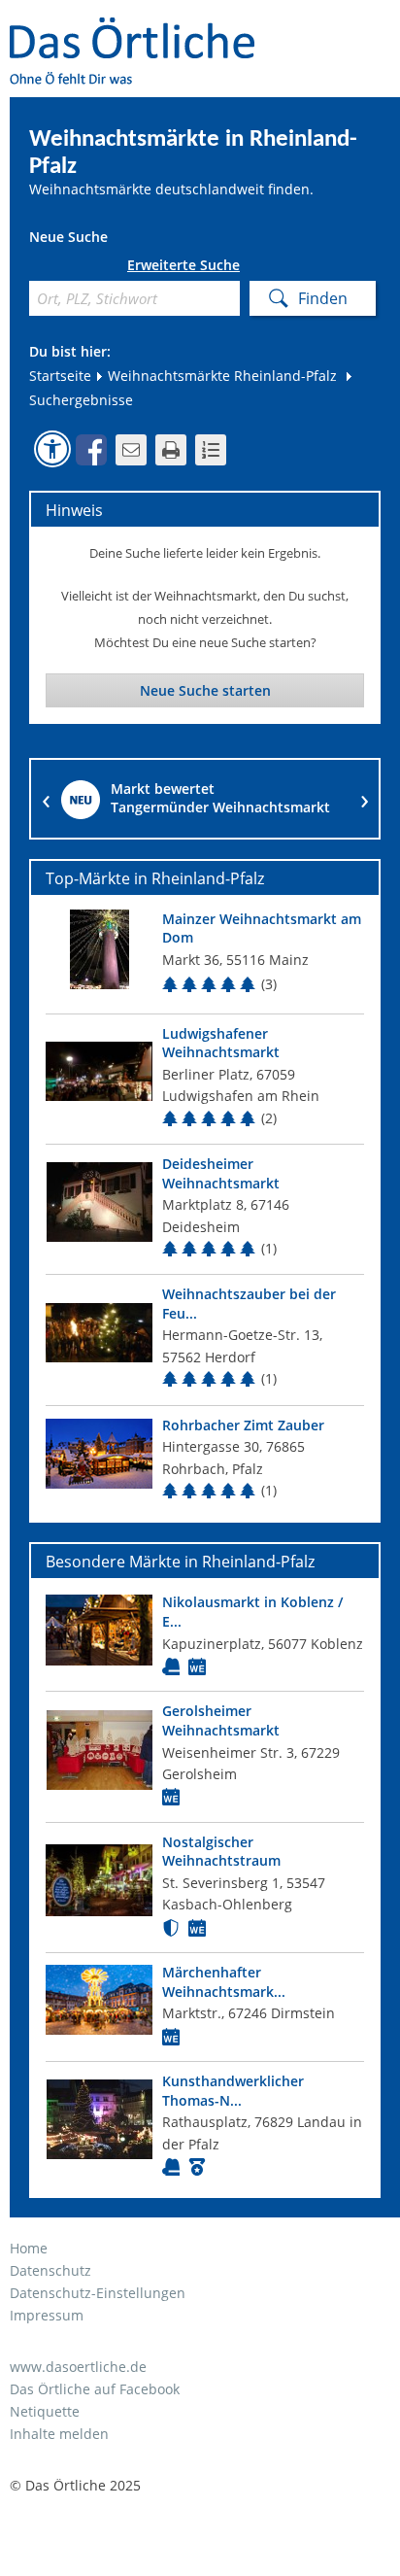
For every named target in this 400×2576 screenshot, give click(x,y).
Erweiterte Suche (183, 265)
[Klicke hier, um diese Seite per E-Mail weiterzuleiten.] (131, 450)
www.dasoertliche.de (78, 2367)
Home (29, 2248)
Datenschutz (50, 2270)
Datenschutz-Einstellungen (98, 2293)
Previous (46, 799)
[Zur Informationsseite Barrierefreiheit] (52, 449)
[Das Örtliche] (141, 30)
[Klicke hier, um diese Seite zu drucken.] (171, 450)
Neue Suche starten (205, 690)
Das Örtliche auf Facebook (95, 2389)
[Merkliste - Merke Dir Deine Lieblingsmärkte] (211, 450)
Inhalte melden (59, 2434)
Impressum (47, 2315)
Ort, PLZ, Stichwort (36, 269)
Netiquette (45, 2411)
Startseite (60, 376)
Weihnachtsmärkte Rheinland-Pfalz (220, 376)
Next (364, 799)
